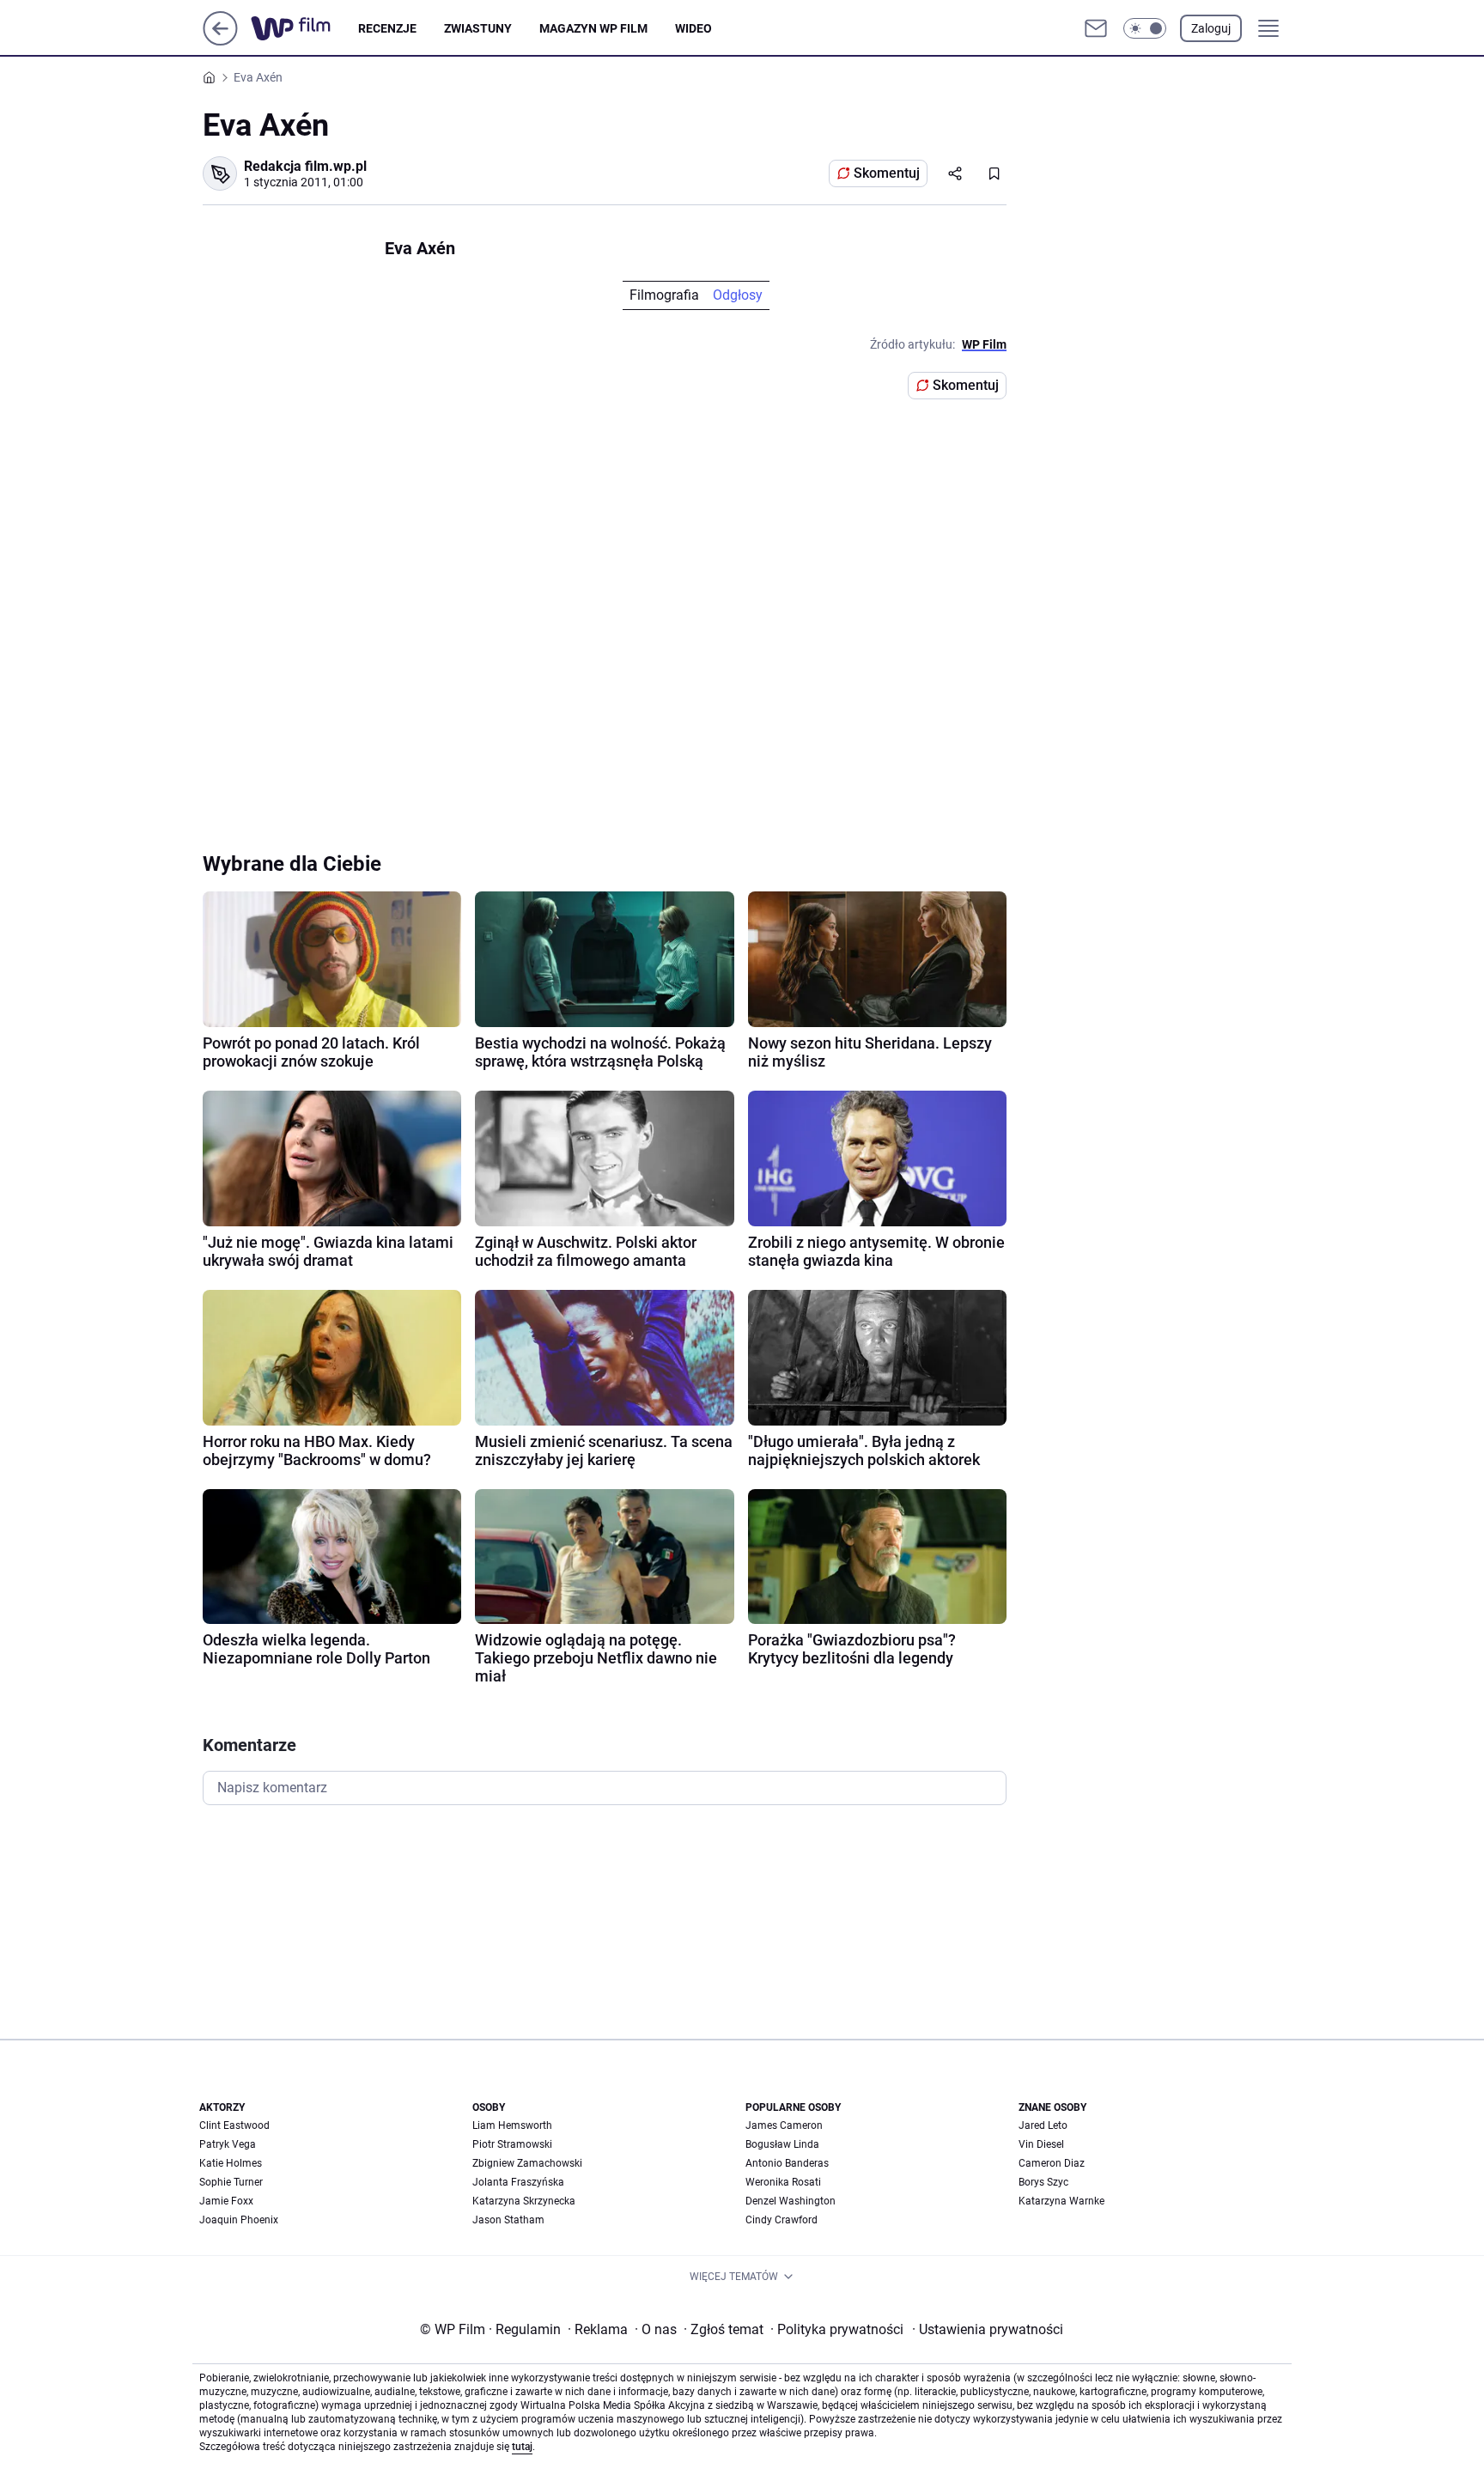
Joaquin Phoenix (239, 2220)
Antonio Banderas (787, 2163)
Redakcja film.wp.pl (305, 166)
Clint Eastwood (234, 2125)
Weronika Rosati (783, 2182)
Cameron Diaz (1052, 2163)
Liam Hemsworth (512, 2125)
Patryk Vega (228, 2144)
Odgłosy (738, 295)
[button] (1145, 28)
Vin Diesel (1041, 2144)
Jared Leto (1043, 2125)
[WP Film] (304, 28)
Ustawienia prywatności (988, 2329)
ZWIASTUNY (478, 28)
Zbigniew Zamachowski (527, 2163)
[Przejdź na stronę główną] (220, 41)
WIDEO (693, 28)
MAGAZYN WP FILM (593, 28)
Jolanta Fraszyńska (518, 2182)
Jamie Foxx (226, 2201)
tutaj (522, 2447)
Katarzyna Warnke (1061, 2201)
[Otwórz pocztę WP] (1096, 28)
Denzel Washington (791, 2201)
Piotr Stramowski (512, 2144)
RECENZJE (387, 28)
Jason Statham (508, 2220)
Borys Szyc (1043, 2182)
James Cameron (784, 2125)
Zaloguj (1211, 28)
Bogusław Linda (782, 2144)
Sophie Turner (231, 2182)
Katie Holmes (231, 2163)
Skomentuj (887, 173)
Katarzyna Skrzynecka (524, 2201)
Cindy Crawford (782, 2220)
